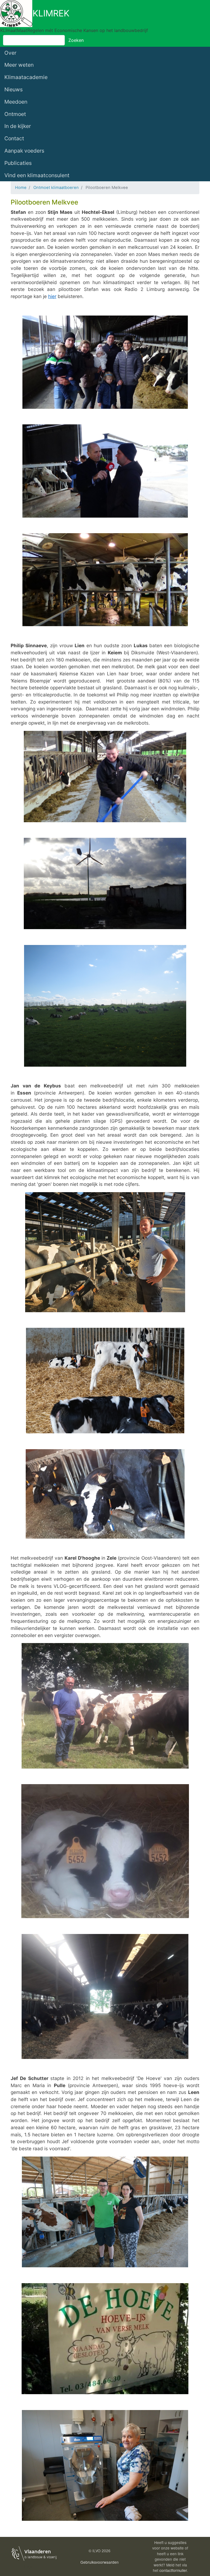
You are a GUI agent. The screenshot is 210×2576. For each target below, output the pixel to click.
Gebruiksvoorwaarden (100, 2562)
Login (29, 2566)
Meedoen (16, 102)
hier (52, 296)
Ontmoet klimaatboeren (56, 188)
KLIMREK (51, 13)
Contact (14, 138)
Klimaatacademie (26, 77)
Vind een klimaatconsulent (37, 175)
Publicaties (18, 163)
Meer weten (19, 65)
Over (10, 53)
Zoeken (76, 40)
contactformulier (173, 2570)
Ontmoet (15, 114)
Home (21, 188)
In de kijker (18, 126)
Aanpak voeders (24, 151)
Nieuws (14, 89)
